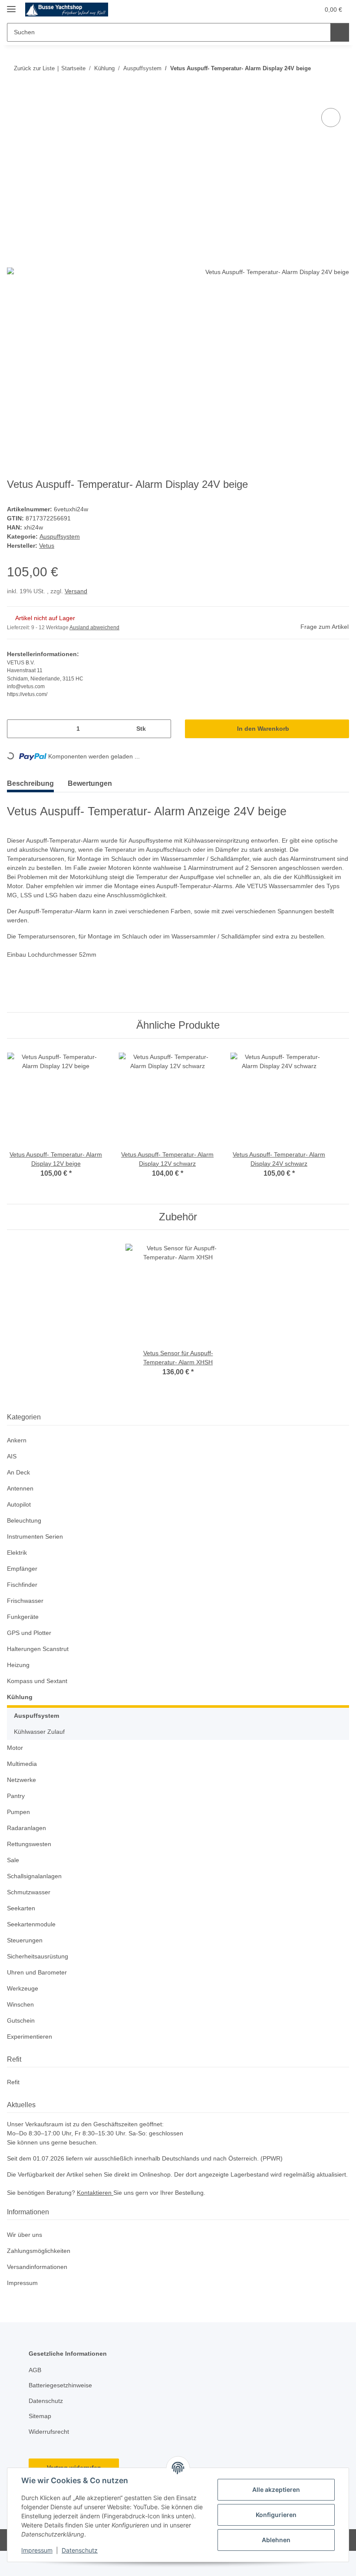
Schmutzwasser (30, 1908)
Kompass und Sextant (39, 1697)
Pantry (16, 1812)
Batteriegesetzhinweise (63, 2411)
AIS (12, 1472)
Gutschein (22, 2036)
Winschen (21, 2020)
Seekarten (21, 1924)
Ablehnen (276, 2540)
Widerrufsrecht (51, 2457)
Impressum (37, 2550)
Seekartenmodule (33, 1940)
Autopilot (20, 1520)
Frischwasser (26, 1617)
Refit (13, 2098)
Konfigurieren (276, 2515)
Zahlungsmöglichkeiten (41, 2276)
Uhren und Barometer (39, 1988)
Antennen (21, 1504)
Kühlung (19, 1713)
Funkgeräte (23, 1633)
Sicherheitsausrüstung (40, 1972)
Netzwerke (22, 1796)
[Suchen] (339, 32)
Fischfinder (23, 1600)
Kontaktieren (99, 2218)
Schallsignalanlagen (36, 1892)
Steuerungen (26, 1956)
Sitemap (41, 2441)
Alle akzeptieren (276, 2489)
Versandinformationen (40, 2292)
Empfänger (23, 1584)
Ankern (17, 1456)
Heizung (19, 1681)
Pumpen (19, 1828)
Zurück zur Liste (33, 66)
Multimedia (24, 1780)
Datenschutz (80, 2550)
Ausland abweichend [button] (97, 643)
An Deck (19, 1488)
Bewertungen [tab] (96, 799)
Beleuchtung (25, 1536)
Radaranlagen (27, 1844)
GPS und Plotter (30, 1649)
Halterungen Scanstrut (40, 1665)
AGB (35, 2395)
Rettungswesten (30, 1860)
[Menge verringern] (17, 744)
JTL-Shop (311, 2565)
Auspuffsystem (61, 552)
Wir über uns (26, 2260)
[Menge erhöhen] (161, 744)
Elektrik (18, 1568)
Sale (13, 1876)
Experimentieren (31, 2052)
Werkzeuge (23, 2004)
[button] (271, 10)
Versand (78, 607)
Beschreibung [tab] (32, 799)
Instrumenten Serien (37, 1552)
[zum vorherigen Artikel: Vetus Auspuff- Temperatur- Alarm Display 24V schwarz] (322, 83)
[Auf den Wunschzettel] (331, 134)
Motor (16, 1764)
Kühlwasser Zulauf (41, 1747)
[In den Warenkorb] (14, 112)
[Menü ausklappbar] (11, 5)
